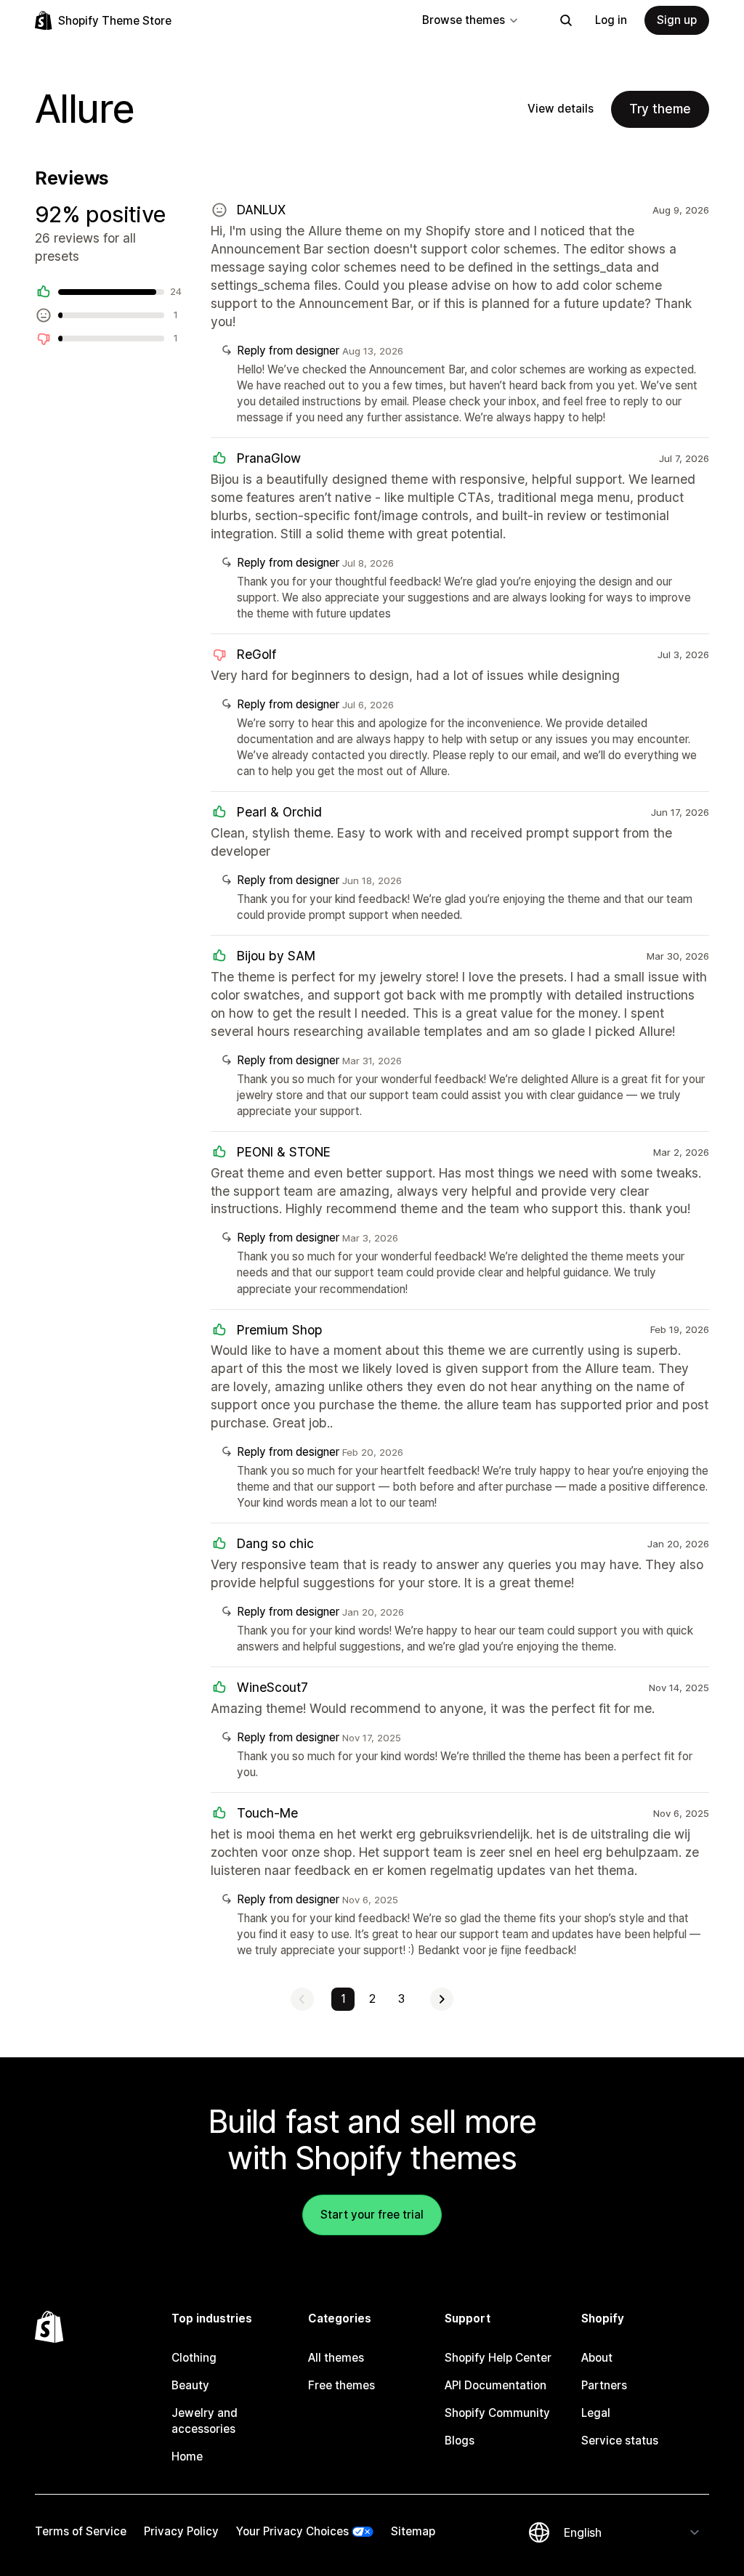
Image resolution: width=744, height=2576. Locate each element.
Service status (620, 2441)
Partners (604, 2385)
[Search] (566, 20)
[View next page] (442, 1999)
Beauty (190, 2385)
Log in (611, 20)
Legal (596, 2413)
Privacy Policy (181, 2531)
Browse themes (464, 20)
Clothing (194, 2358)
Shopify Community (497, 2413)
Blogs (460, 2441)
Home (187, 2456)
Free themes (341, 2385)
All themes (336, 2358)
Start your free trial (372, 2215)
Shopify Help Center (498, 2358)
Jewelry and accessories (205, 2421)
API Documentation (496, 2385)
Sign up (677, 20)
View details (561, 109)
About (597, 2358)
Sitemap (413, 2531)
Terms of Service (81, 2531)
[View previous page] (302, 1999)
